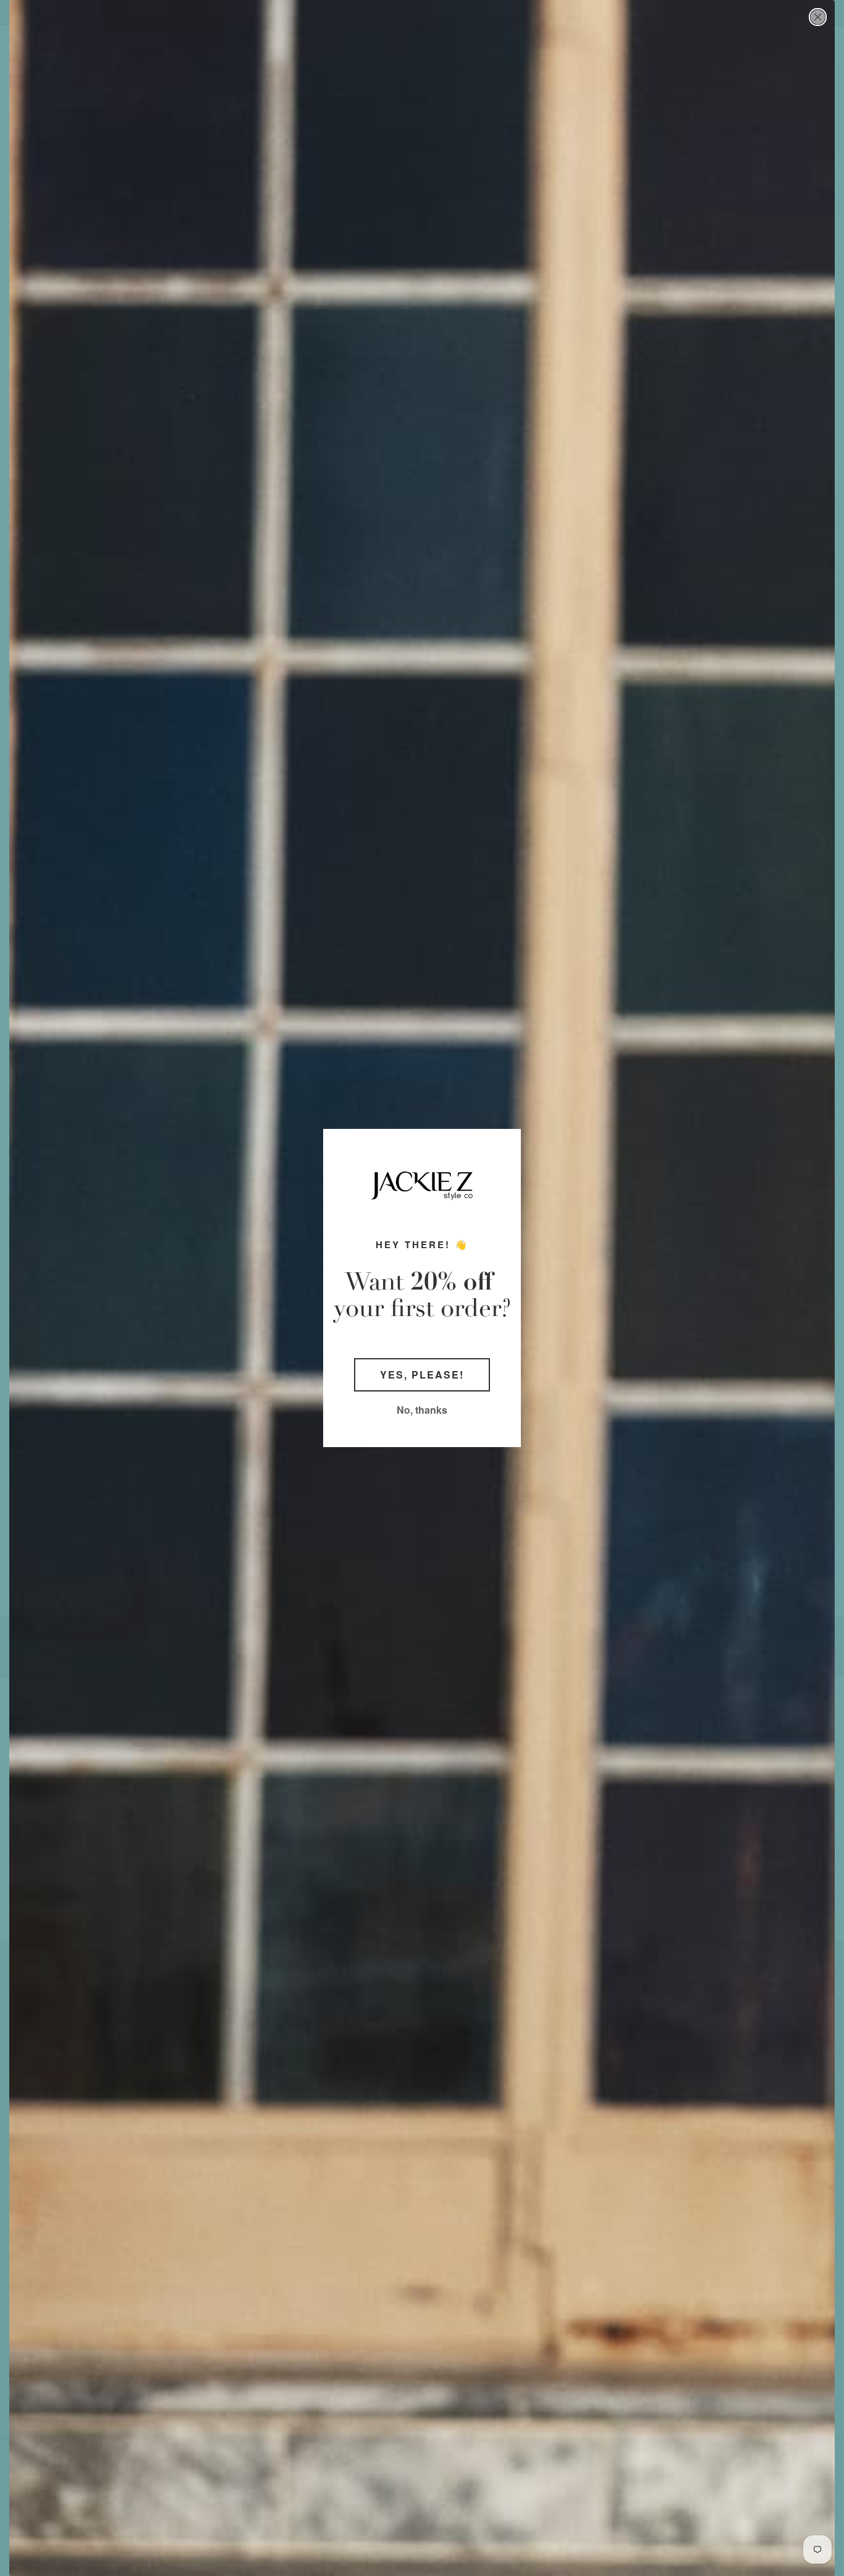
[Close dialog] (818, 17)
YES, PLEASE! (422, 1375)
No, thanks (422, 1410)
